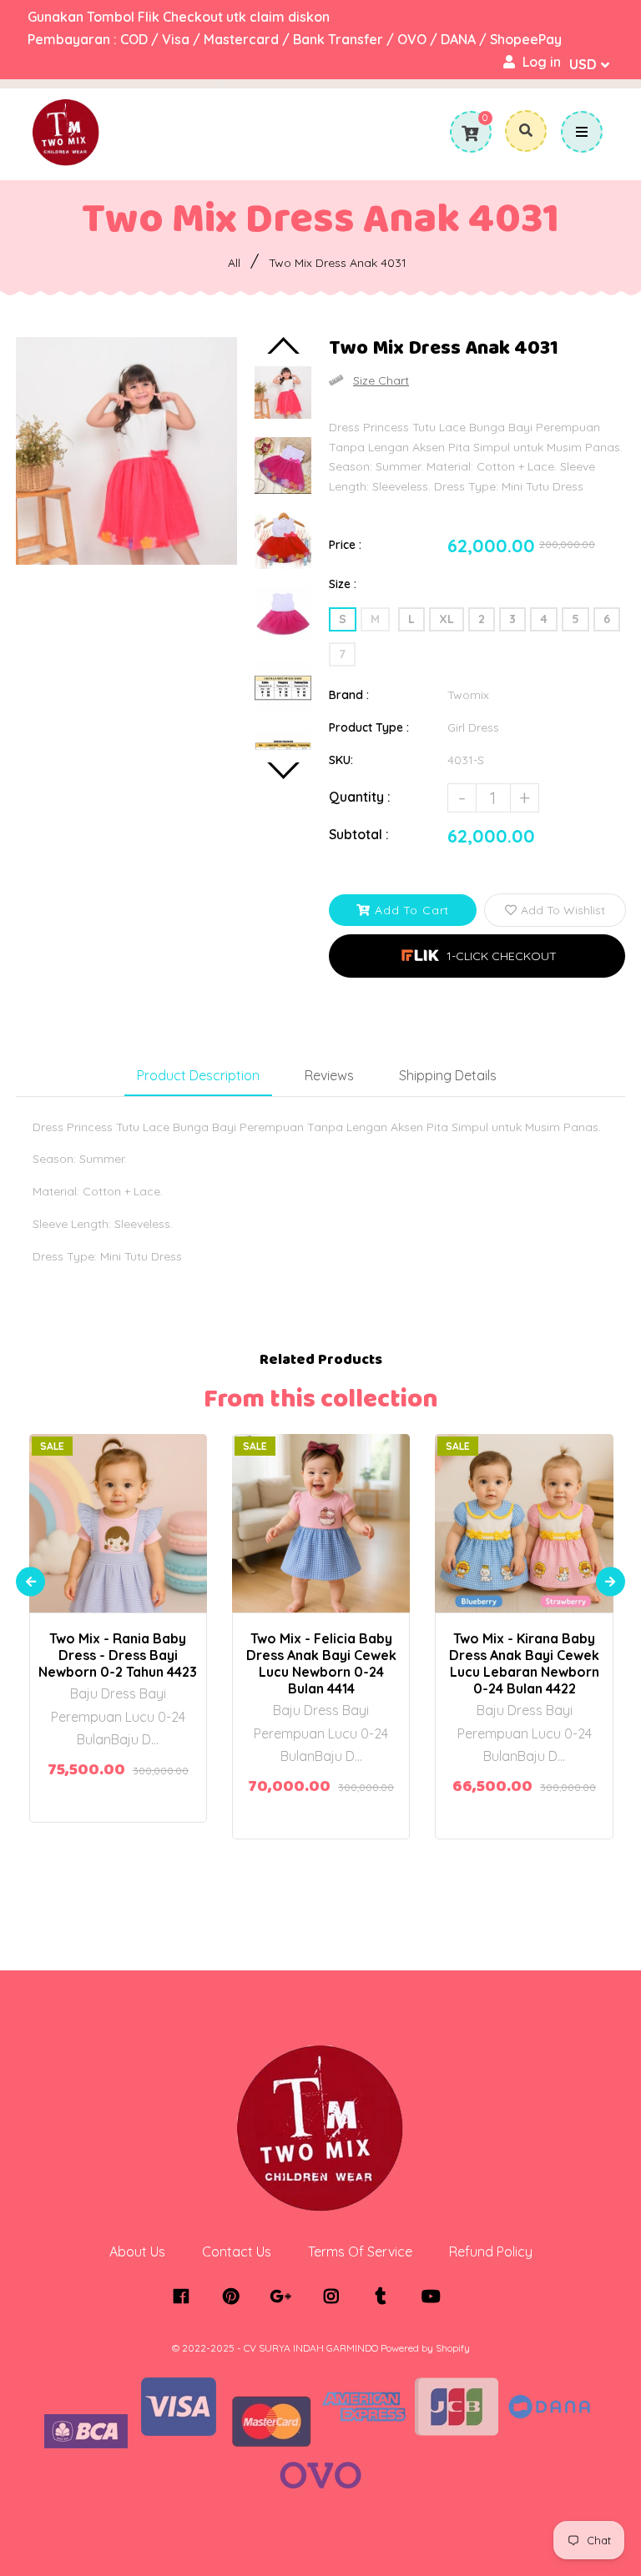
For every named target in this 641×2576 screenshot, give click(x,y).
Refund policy (491, 2251)
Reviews (329, 1075)
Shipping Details (448, 1075)
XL (447, 619)
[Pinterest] (235, 2297)
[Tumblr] (385, 2297)
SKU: (341, 760)
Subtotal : (359, 834)
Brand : (349, 695)
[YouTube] (435, 2297)
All (234, 263)
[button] (477, 956)
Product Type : (369, 727)
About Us (137, 2251)
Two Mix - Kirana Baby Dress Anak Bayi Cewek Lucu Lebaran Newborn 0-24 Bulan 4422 (524, 1663)
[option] (126, 451)
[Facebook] (185, 2297)
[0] (470, 133)
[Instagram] (335, 2297)
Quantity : (360, 797)
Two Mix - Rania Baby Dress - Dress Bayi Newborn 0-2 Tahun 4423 (118, 1655)
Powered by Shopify (425, 2348)
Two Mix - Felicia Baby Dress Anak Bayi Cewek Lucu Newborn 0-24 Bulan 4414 (321, 1663)
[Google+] (285, 2297)
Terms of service (360, 2251)
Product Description (198, 1075)
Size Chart (381, 380)
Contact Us (237, 2251)
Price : (345, 545)
